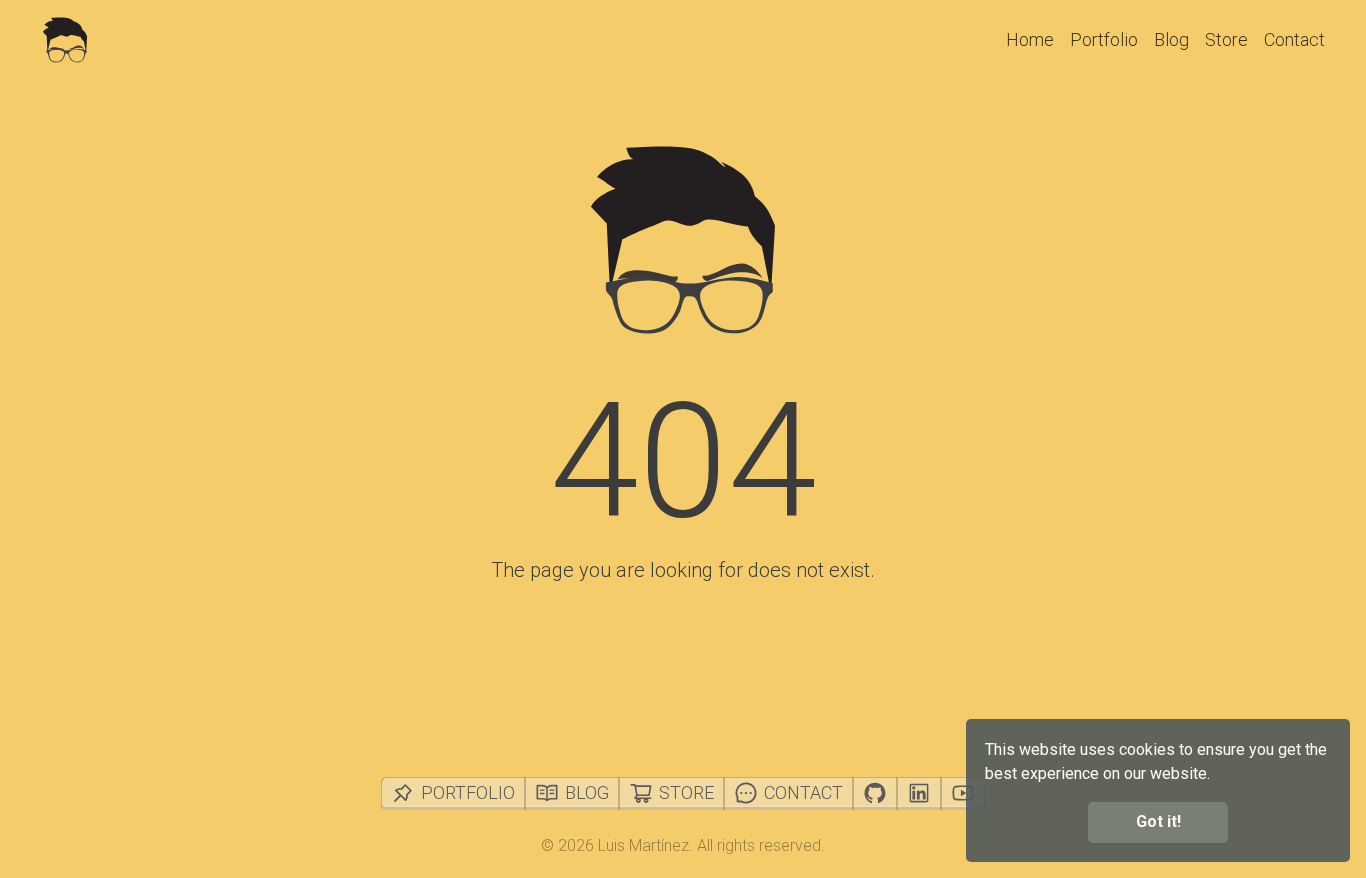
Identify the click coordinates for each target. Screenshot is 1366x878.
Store (1226, 39)
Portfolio (1104, 39)
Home (1030, 39)
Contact (1294, 39)
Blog (1171, 39)
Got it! (1158, 821)
